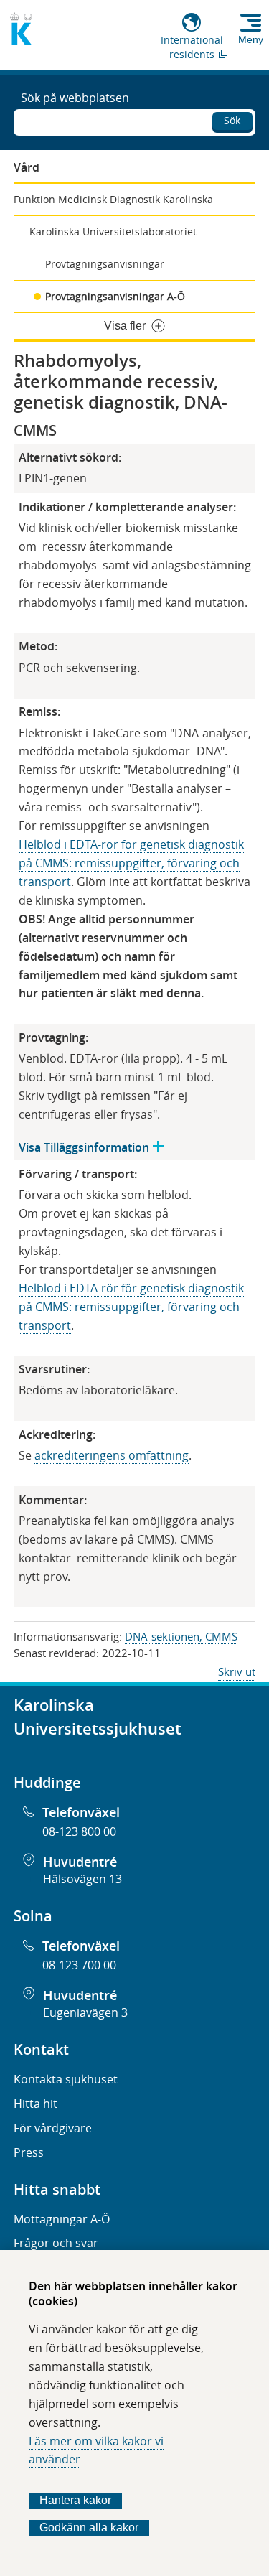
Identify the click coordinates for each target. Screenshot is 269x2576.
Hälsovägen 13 (82, 1879)
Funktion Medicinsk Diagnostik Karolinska (113, 199)
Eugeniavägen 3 (85, 2012)
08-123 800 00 (79, 1831)
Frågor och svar (56, 2243)
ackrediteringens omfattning (112, 1455)
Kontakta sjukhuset (66, 2079)
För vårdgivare (53, 2128)
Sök (232, 120)
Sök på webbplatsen (75, 98)
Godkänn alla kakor (89, 2528)
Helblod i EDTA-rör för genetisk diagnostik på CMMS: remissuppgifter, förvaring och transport (131, 863)
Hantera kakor (75, 2500)
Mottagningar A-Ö (62, 2219)
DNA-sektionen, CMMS (181, 1636)
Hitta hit (36, 2104)
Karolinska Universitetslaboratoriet (113, 232)
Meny (251, 39)
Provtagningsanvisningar (105, 264)
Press (29, 2152)
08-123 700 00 (79, 1965)
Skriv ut (237, 1671)
